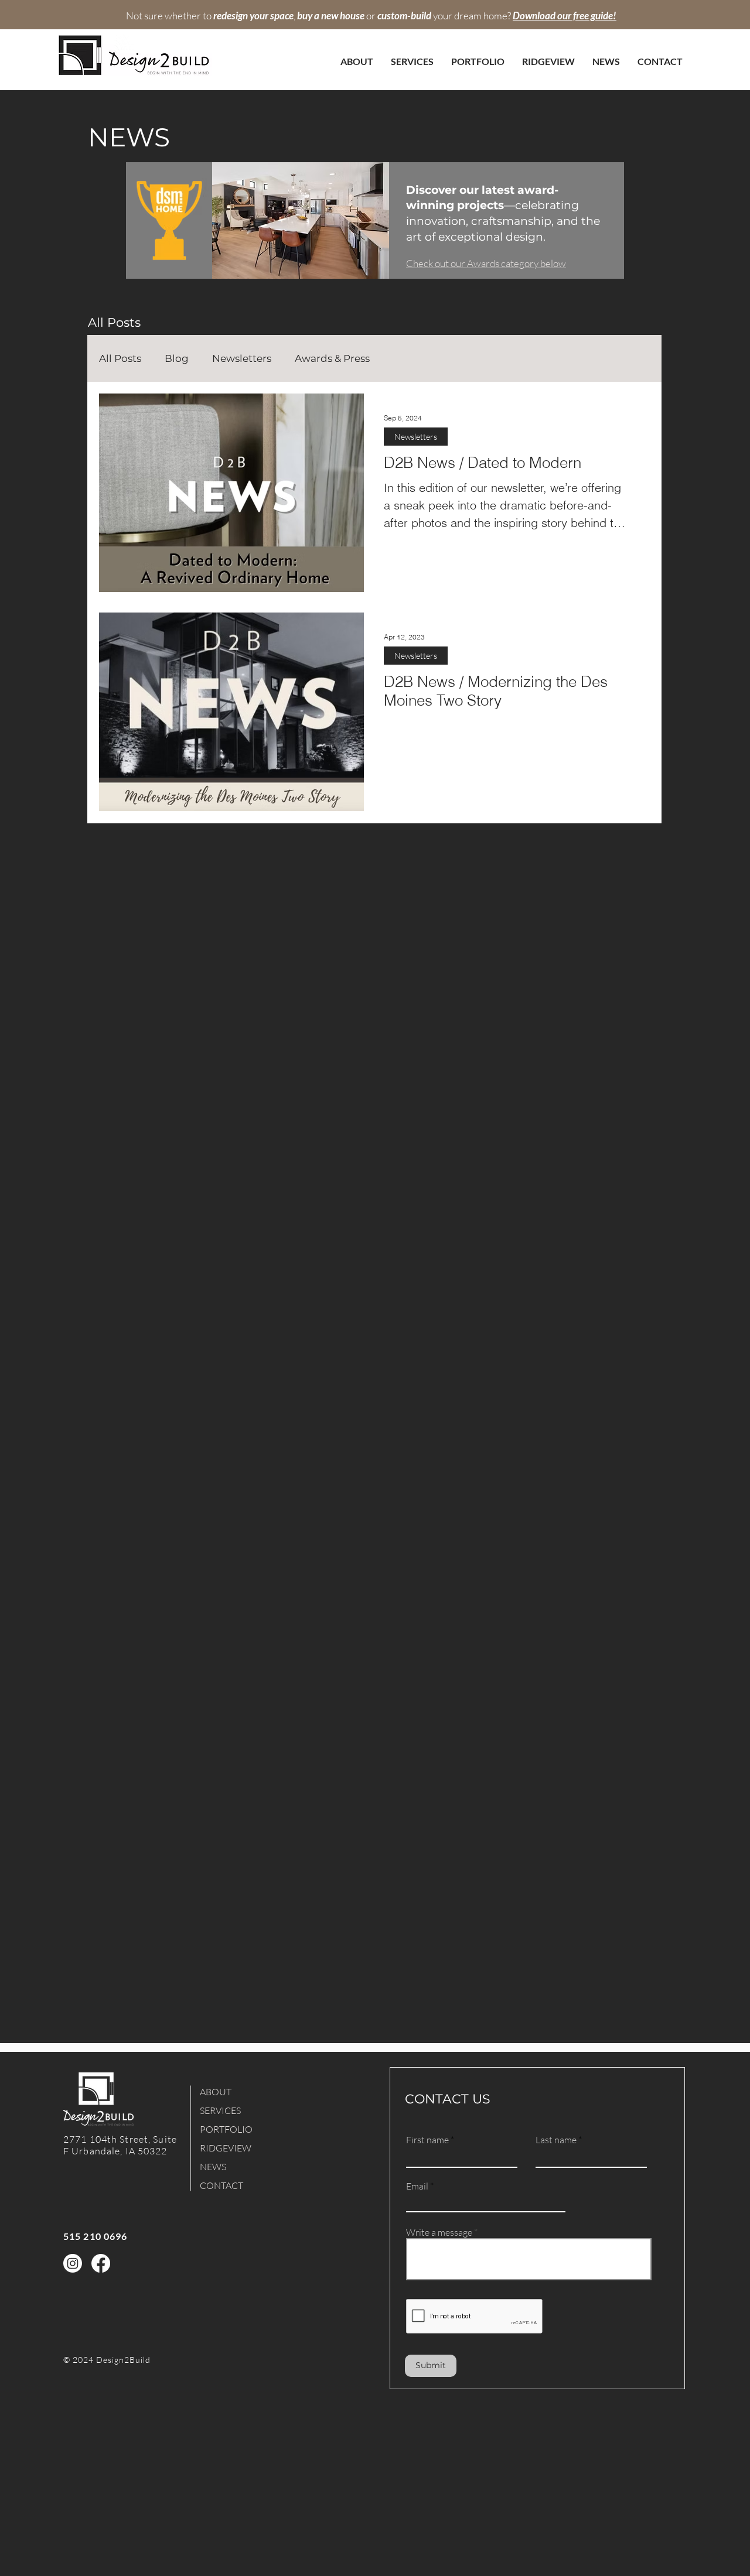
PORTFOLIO (226, 2129)
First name (427, 2140)
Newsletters (242, 358)
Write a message (439, 2232)
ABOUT (216, 2092)
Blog (177, 358)
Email (417, 2186)
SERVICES (220, 2110)
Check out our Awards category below (486, 263)
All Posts (120, 358)
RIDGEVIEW (226, 2148)
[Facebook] (101, 2263)
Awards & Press (332, 358)
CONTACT (221, 2185)
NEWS (213, 2167)
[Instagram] (73, 2263)
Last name (556, 2140)
